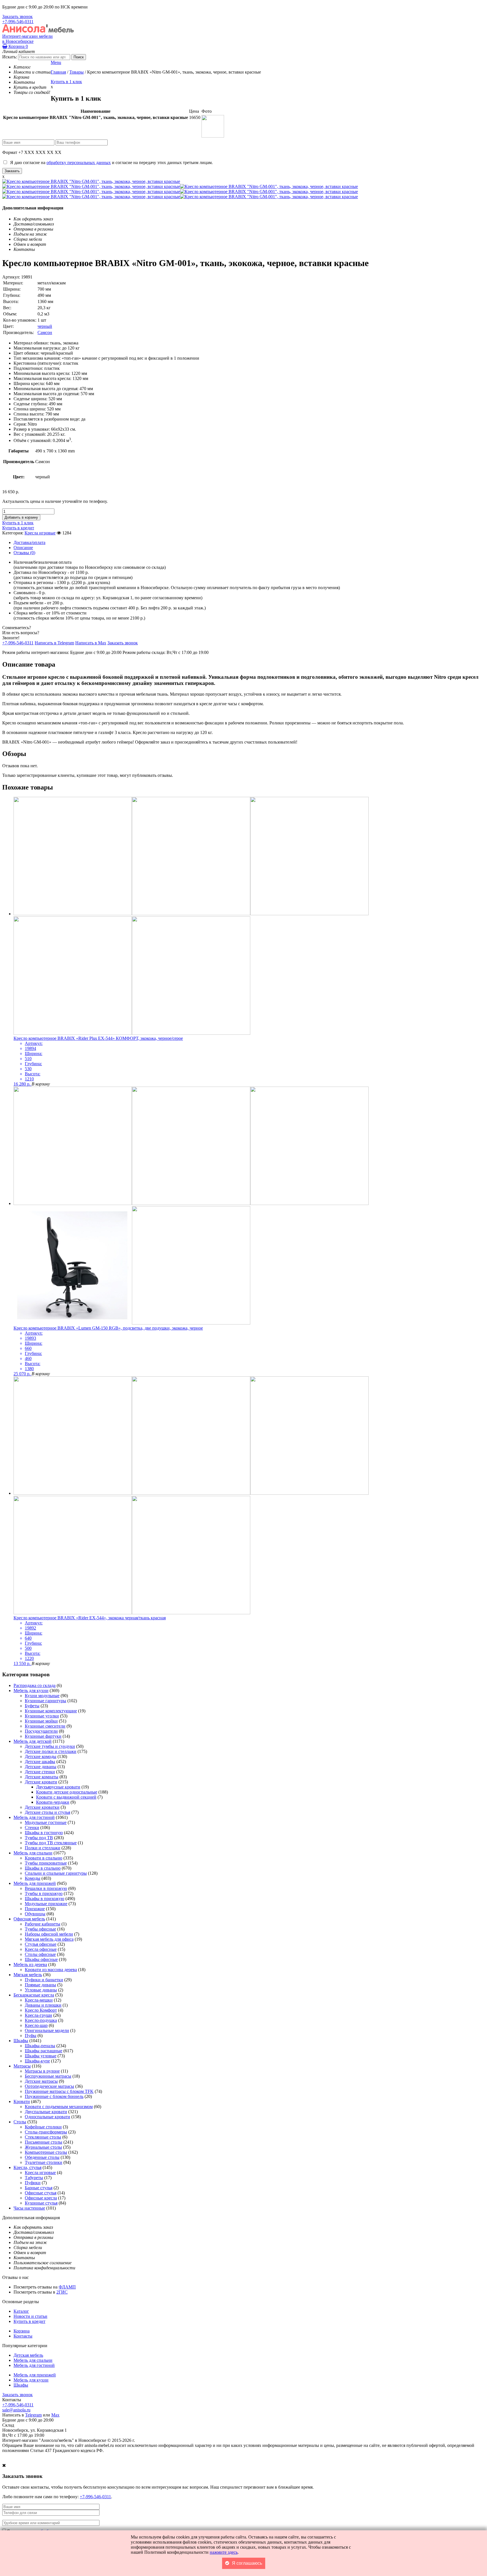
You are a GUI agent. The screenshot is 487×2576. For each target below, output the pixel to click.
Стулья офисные (41, 1944)
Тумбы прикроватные (46, 1863)
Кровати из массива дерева (51, 1970)
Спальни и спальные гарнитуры (56, 1873)
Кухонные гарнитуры (46, 1701)
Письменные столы (44, 2142)
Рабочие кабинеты (43, 1924)
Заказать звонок (17, 16)
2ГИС (62, 2292)
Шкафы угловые (41, 2056)
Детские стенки (40, 1772)
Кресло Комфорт (41, 2010)
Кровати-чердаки (53, 1802)
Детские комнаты (42, 1777)
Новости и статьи (30, 2316)
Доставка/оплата (29, 542)
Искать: (10, 57)
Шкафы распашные (44, 2051)
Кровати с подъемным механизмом (59, 2107)
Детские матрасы (41, 2081)
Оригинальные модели (47, 2030)
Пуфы (31, 2036)
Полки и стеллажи (43, 1848)
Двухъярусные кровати (58, 1787)
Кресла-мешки (39, 2000)
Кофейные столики (43, 2127)
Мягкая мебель (28, 1975)
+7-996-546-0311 (18, 22)
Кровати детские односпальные (67, 1792)
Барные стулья (39, 2188)
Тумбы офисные (40, 1929)
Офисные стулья (41, 2193)
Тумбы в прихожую (44, 1893)
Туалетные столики (44, 2162)
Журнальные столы (43, 2147)
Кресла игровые (40, 533)
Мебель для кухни (31, 1691)
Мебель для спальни (33, 1853)
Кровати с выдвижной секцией (66, 1797)
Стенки (32, 1827)
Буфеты (32, 1706)
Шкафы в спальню (43, 1868)
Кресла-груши (38, 2015)
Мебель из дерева (30, 1964)
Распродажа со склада (35, 1685)
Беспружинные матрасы (48, 2076)
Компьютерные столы (46, 2152)
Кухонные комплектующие (51, 1711)
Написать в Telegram (54, 643)
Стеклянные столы (43, 2137)
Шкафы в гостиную (44, 1833)
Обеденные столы (42, 2157)
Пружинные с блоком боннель (54, 2096)
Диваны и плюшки (43, 2005)
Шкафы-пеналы (40, 2046)
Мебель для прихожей (35, 1883)
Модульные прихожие (46, 1904)
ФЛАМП (67, 2287)
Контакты (23, 2336)
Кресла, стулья (27, 2167)
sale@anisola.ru (16, 2410)
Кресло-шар (36, 2025)
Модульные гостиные (46, 1822)
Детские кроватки (42, 1807)
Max (55, 2415)
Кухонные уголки (42, 1716)
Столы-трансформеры (46, 2132)
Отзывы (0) (24, 553)
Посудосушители (41, 1731)
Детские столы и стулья (47, 1812)
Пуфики (33, 2183)
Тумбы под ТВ (39, 1838)
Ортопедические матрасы (49, 2086)
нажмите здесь (224, 2552)
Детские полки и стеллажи (51, 1751)
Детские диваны (41, 1767)
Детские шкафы (40, 1762)
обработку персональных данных (79, 162)
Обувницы (35, 1914)
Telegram (33, 2415)
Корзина (18, 46)
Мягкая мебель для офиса (49, 1939)
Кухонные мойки (41, 1721)
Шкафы (21, 2041)
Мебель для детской (33, 1741)
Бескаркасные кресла (34, 1995)
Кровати (22, 2101)
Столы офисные (40, 1954)
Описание (23, 548)
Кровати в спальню (44, 1858)
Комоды (33, 1878)
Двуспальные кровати (46, 2112)
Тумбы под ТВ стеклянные (51, 1843)
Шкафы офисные (41, 1959)
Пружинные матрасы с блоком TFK (59, 2091)
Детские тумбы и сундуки (50, 1746)
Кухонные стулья (41, 2203)
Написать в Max (91, 643)
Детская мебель (28, 2355)
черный (45, 326)
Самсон (45, 332)
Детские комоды (41, 1756)
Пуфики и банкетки (44, 1980)
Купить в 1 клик (66, 82)
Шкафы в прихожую (45, 1899)
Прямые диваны (40, 1985)
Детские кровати (41, 1782)
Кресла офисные (41, 1949)
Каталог (21, 2311)
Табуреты (34, 2178)
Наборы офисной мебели (49, 1934)
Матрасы (22, 2066)
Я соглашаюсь (247, 2563)
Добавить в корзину (21, 517)
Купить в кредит (18, 528)
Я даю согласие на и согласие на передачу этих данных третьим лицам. (110, 162)
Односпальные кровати (47, 2117)
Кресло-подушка (41, 2020)
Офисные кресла (41, 2198)
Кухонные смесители (45, 1726)
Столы (20, 2122)
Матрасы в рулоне (42, 2071)
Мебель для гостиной (34, 1817)
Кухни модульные (42, 1696)
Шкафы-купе (37, 2061)
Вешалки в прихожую (46, 1888)
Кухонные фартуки (43, 1736)
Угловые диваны (41, 1990)
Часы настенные (29, 2208)
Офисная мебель (29, 1919)
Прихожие (35, 1909)
